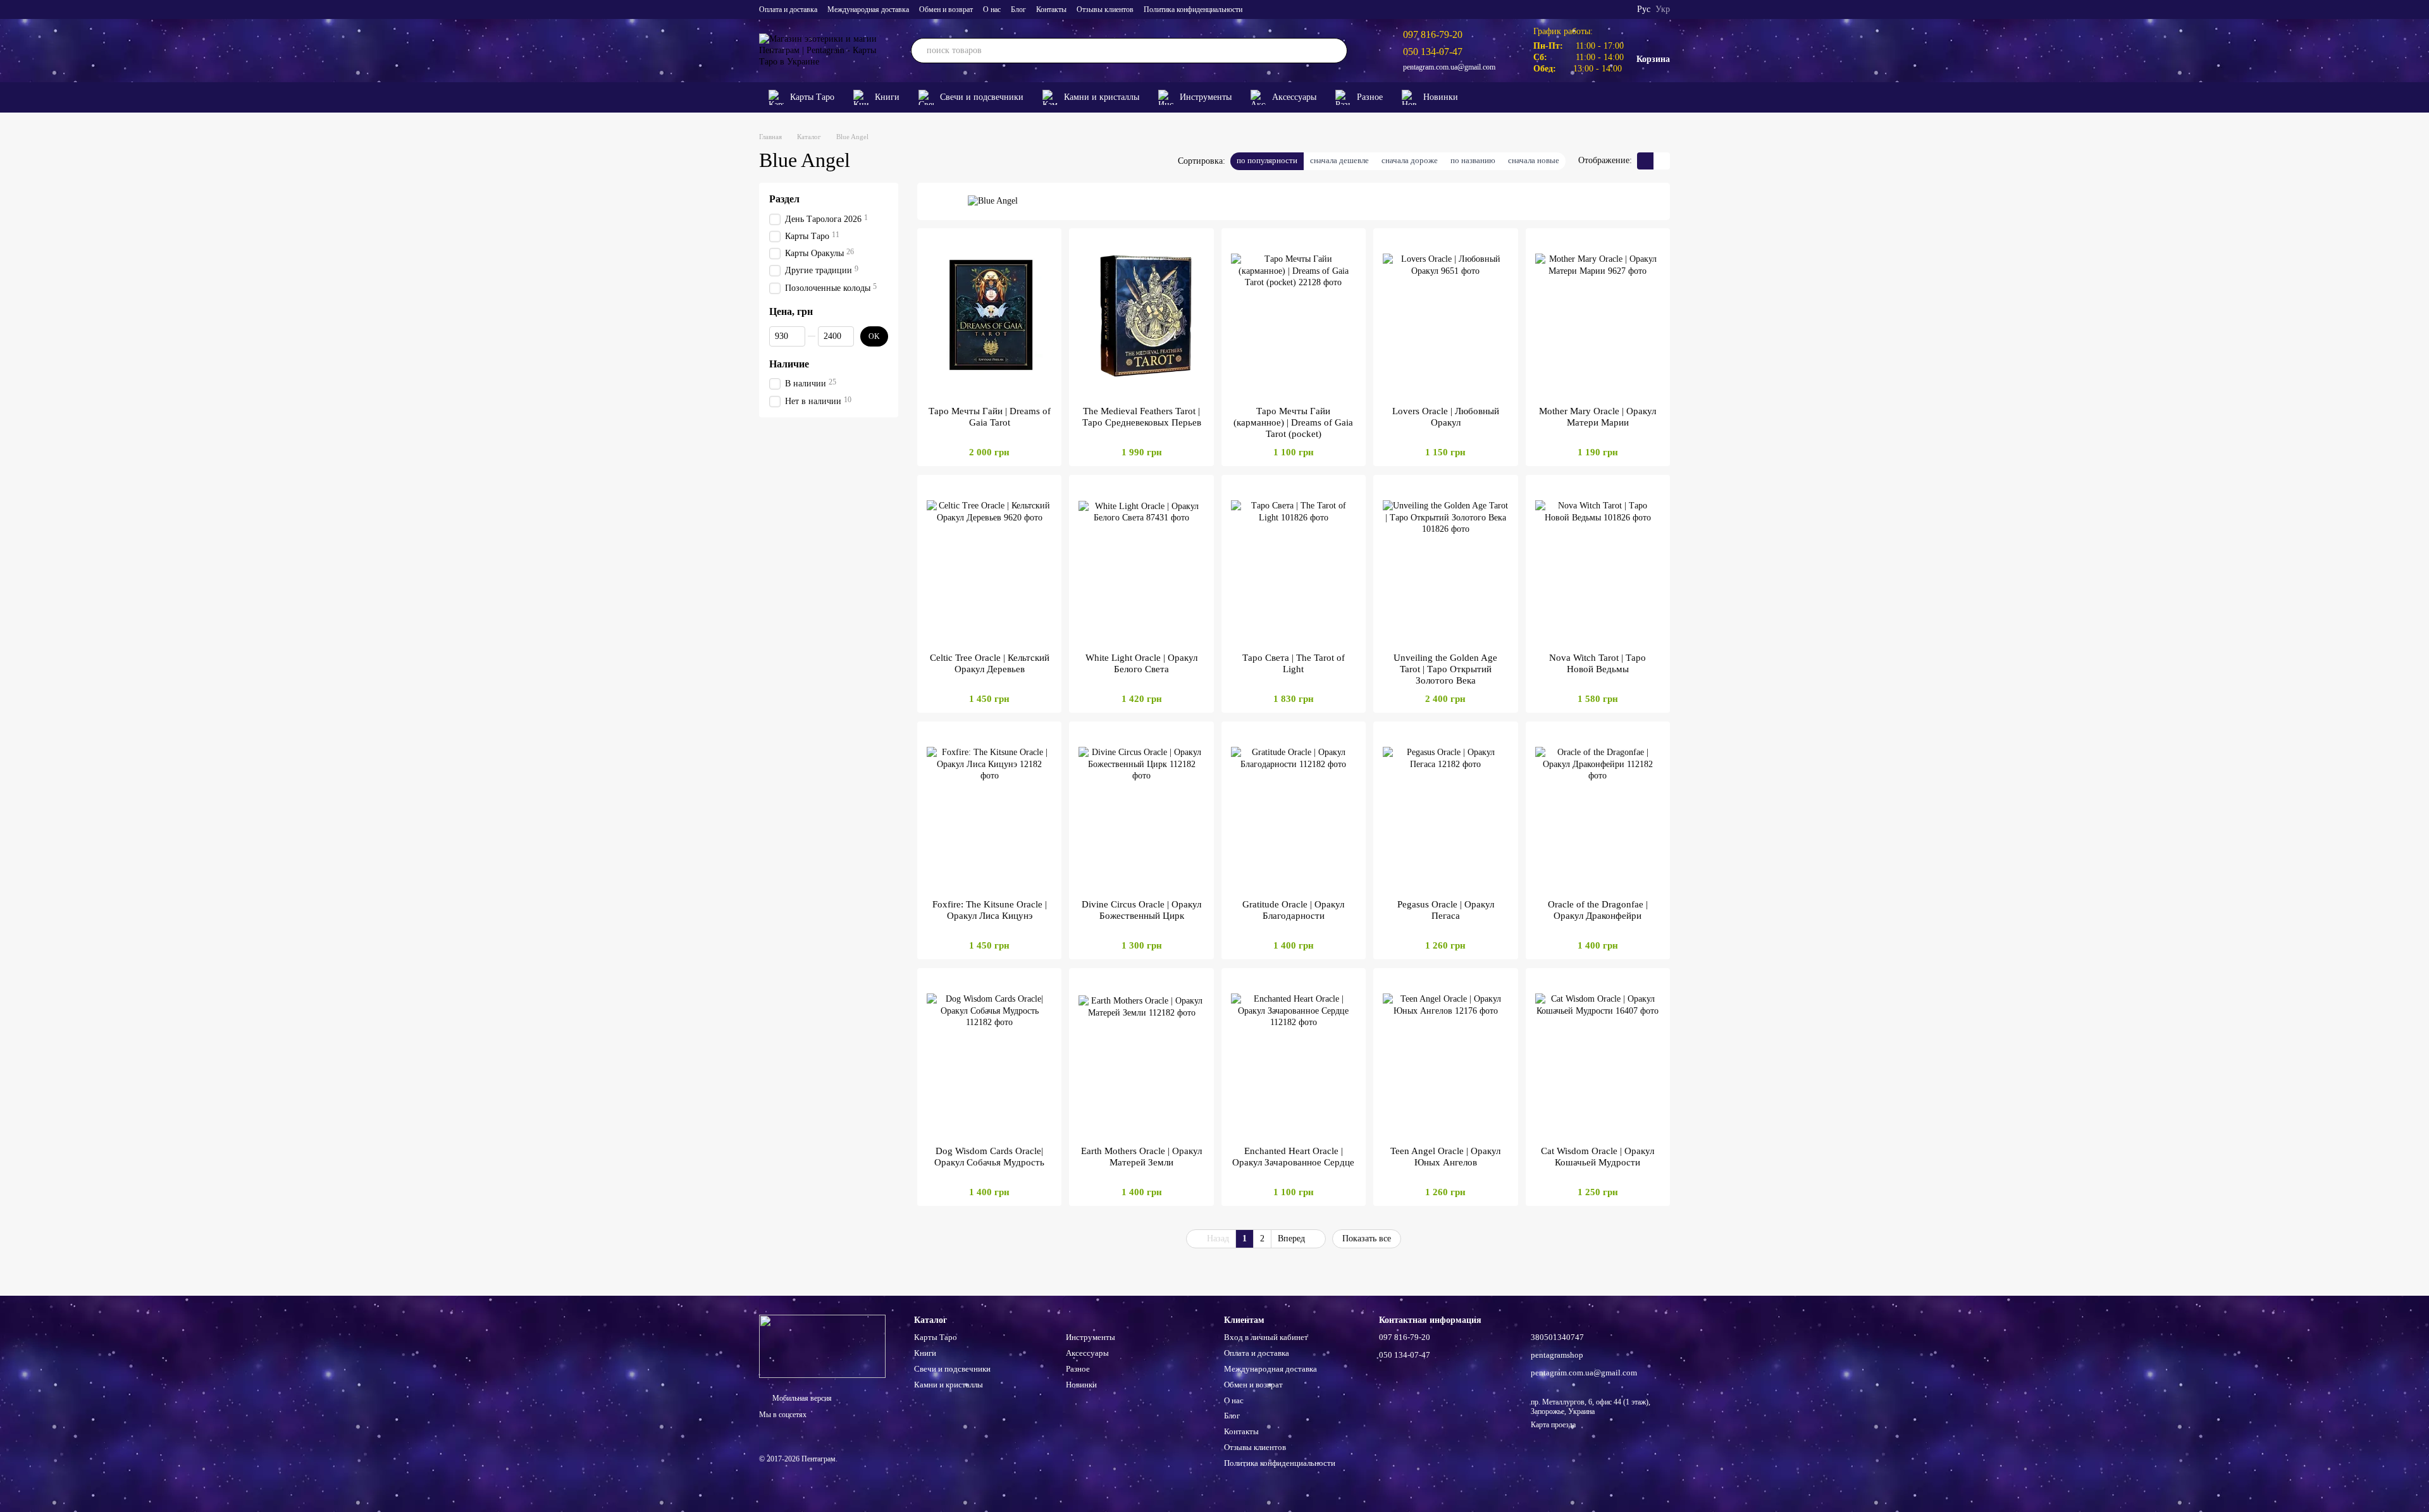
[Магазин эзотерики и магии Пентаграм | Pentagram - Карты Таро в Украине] (822, 1346)
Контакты (1051, 9)
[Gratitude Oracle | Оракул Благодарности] (1294, 810)
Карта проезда (1553, 1425)
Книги (887, 97)
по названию (1473, 160)
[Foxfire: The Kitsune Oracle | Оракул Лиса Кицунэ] (989, 810)
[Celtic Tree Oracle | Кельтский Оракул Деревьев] (989, 563)
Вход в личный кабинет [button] (1266, 1337)
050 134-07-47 (1433, 52)
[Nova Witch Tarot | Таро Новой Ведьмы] (1598, 563)
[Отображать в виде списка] (1662, 161)
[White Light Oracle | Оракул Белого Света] (1141, 563)
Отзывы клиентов (1105, 9)
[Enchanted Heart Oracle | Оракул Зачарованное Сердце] (1294, 1057)
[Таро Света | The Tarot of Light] (1294, 563)
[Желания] (1641, 97)
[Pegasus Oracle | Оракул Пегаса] (1445, 810)
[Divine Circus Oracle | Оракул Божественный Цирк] (1141, 810)
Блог (1018, 9)
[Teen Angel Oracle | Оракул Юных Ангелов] (1445, 1057)
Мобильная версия (801, 1398)
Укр (1663, 9)
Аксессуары (1294, 97)
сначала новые (1534, 160)
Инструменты (1206, 97)
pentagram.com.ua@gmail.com (1449, 67)
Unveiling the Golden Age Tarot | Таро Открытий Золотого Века (1445, 669)
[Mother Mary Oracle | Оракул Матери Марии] (1598, 317)
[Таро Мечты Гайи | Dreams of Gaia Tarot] (989, 317)
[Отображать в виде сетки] (1645, 161)
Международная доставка (868, 9)
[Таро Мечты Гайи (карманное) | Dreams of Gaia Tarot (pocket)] (1294, 317)
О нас (992, 9)
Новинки (1441, 97)
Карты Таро (812, 97)
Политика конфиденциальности (1193, 9)
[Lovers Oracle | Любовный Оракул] (1445, 317)
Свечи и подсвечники (982, 97)
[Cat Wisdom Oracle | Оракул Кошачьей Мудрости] (1598, 1057)
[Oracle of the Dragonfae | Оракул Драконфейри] (1598, 810)
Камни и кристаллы (1102, 97)
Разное (1370, 97)
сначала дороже (1410, 160)
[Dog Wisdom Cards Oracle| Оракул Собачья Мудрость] (989, 1057)
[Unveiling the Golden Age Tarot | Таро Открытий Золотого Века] (1445, 563)
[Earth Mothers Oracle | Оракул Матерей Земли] (1141, 1057)
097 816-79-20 (1433, 34)
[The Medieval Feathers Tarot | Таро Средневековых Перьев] (1141, 317)
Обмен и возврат (946, 9)
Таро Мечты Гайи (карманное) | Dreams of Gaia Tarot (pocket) (1293, 422)
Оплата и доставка (788, 9)
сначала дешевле (1339, 160)
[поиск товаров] (1335, 51)
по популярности (1267, 160)
